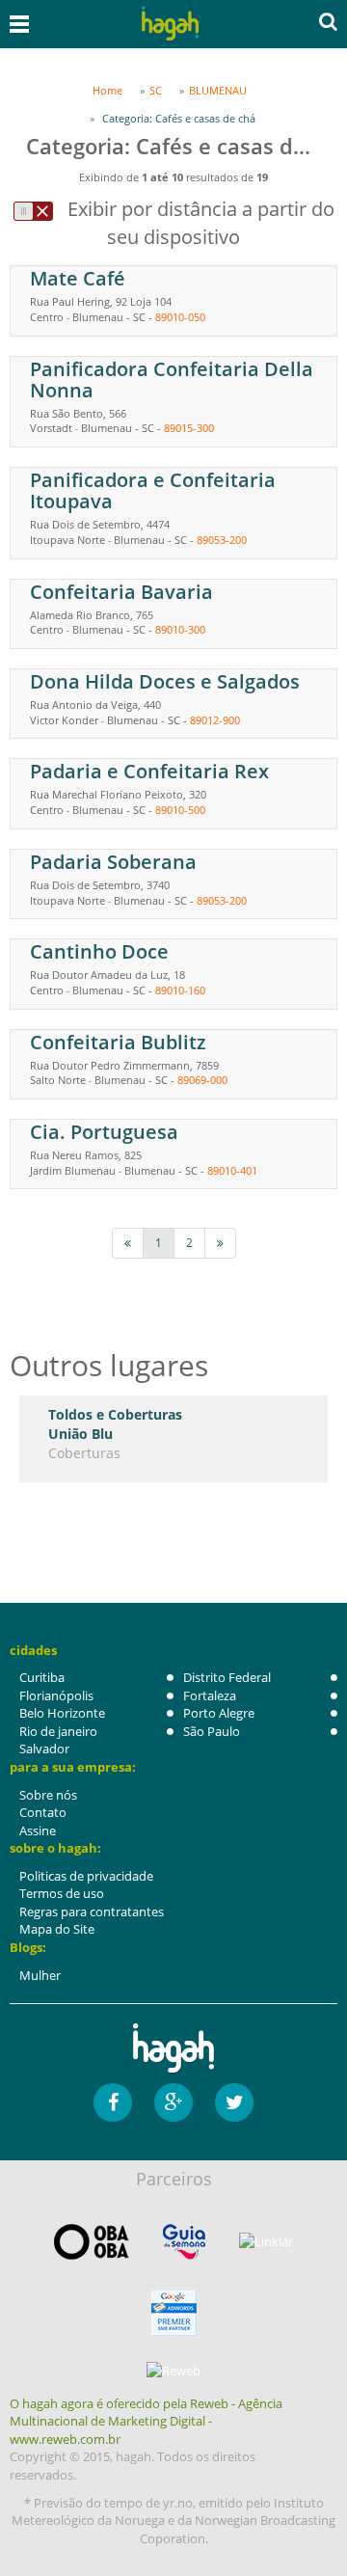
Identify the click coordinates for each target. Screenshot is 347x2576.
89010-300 (180, 629)
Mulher (40, 1975)
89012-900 (215, 720)
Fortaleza (210, 1695)
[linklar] (266, 2242)
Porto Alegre (219, 1713)
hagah (170, 24)
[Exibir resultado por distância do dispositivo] (33, 211)
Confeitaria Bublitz (118, 1042)
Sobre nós (48, 1795)
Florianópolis (56, 1695)
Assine (38, 1830)
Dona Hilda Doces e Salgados (165, 681)
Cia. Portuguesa (104, 1132)
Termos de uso (62, 1893)
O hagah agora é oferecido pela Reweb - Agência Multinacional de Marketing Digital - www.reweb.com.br (146, 2421)
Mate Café (78, 278)
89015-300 (189, 428)
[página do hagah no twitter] (234, 2102)
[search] (328, 21)
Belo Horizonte (62, 1713)
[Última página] (220, 1243)
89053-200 (222, 540)
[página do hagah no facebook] (113, 2102)
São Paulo (212, 1731)
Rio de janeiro (58, 1731)
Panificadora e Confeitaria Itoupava (153, 490)
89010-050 (180, 317)
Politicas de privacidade (86, 1876)
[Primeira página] (128, 1243)
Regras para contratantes (92, 1912)
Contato (43, 1812)
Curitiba (42, 1677)
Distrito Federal (227, 1677)
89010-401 (232, 1170)
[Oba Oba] (92, 2242)
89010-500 (180, 810)
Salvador (44, 1749)
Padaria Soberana (113, 862)
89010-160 (180, 990)
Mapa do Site (57, 1929)
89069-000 (202, 1080)
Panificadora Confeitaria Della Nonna (172, 380)
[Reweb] (173, 2371)
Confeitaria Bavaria (121, 592)
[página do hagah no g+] (173, 2102)
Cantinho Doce (99, 951)
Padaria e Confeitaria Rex (149, 771)
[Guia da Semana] (184, 2242)
